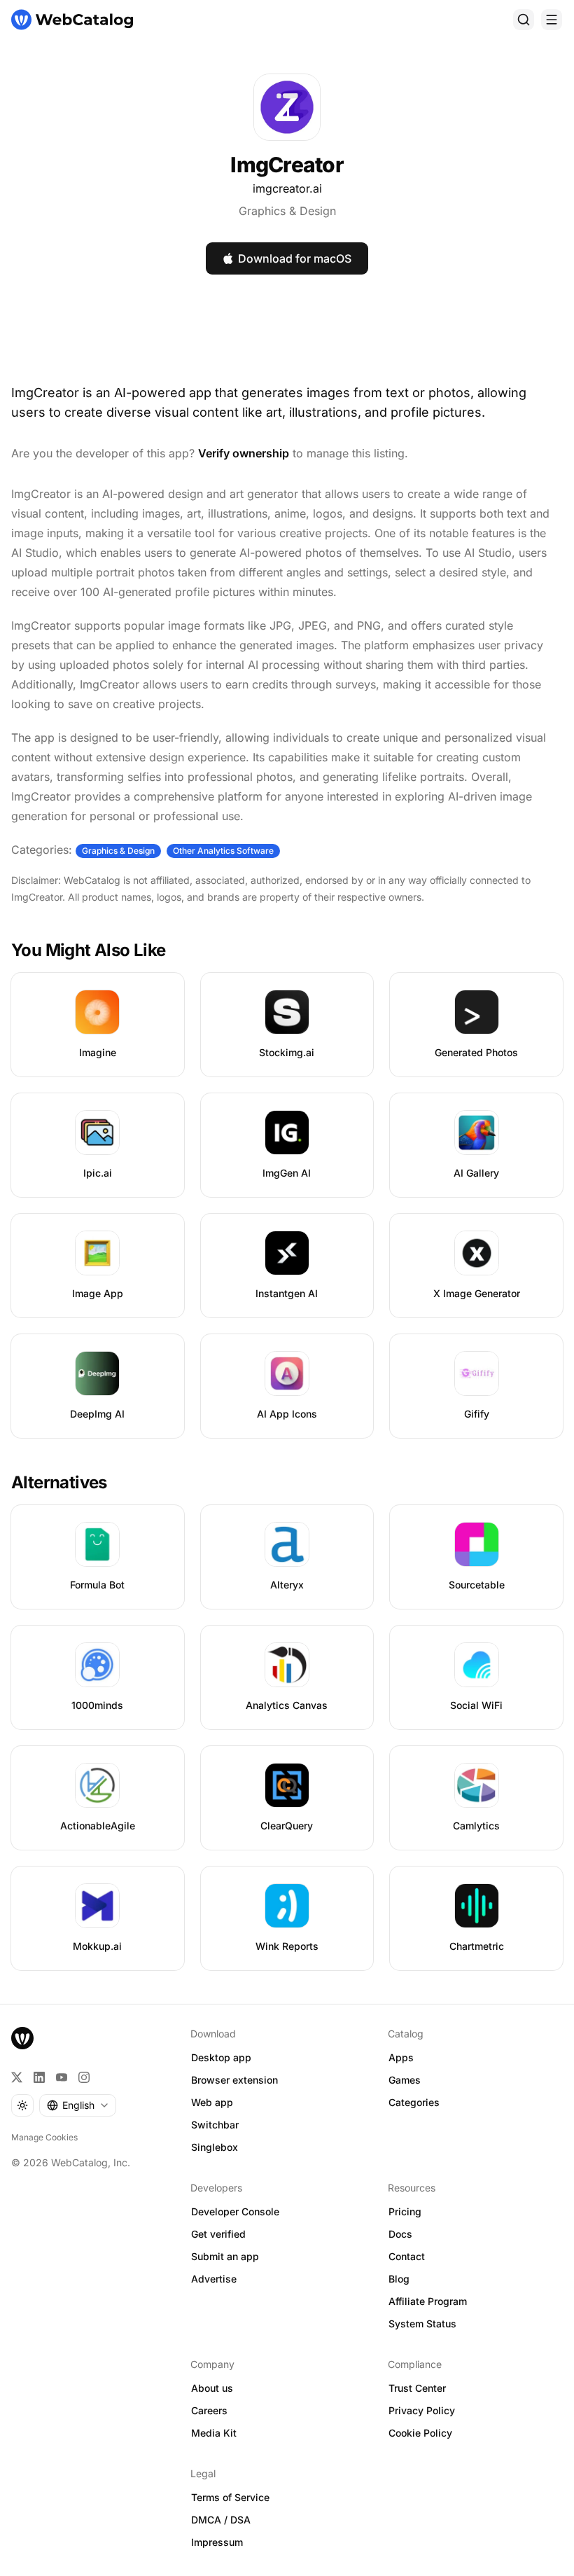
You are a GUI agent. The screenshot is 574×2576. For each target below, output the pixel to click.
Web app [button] (212, 2102)
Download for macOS (295, 258)
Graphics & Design (287, 211)
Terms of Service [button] (230, 2497)
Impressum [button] (217, 2542)
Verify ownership (244, 453)
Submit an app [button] (225, 2256)
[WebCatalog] (22, 2038)
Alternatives (59, 1482)
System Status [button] (422, 2324)
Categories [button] (414, 2102)
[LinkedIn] (39, 2077)
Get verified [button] (218, 2234)
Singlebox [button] (215, 2147)
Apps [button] (401, 2057)
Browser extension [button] (234, 2080)
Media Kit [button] (214, 2433)
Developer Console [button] (235, 2211)
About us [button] (212, 2388)
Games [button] (405, 2080)
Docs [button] (400, 2234)
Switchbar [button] (215, 2125)
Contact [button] (407, 2256)
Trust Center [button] (417, 2388)
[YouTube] (62, 2077)
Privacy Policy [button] (422, 2410)
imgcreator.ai (287, 188)
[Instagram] (84, 2077)
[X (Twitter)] (17, 2077)
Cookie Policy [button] (420, 2433)
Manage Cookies (44, 2137)
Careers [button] (209, 2410)
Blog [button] (399, 2279)
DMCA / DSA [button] (221, 2520)
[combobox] (78, 2105)
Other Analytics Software (223, 851)
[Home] (72, 20)
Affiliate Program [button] (428, 2301)
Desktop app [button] (221, 2057)
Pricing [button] (405, 2211)
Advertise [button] (214, 2279)
